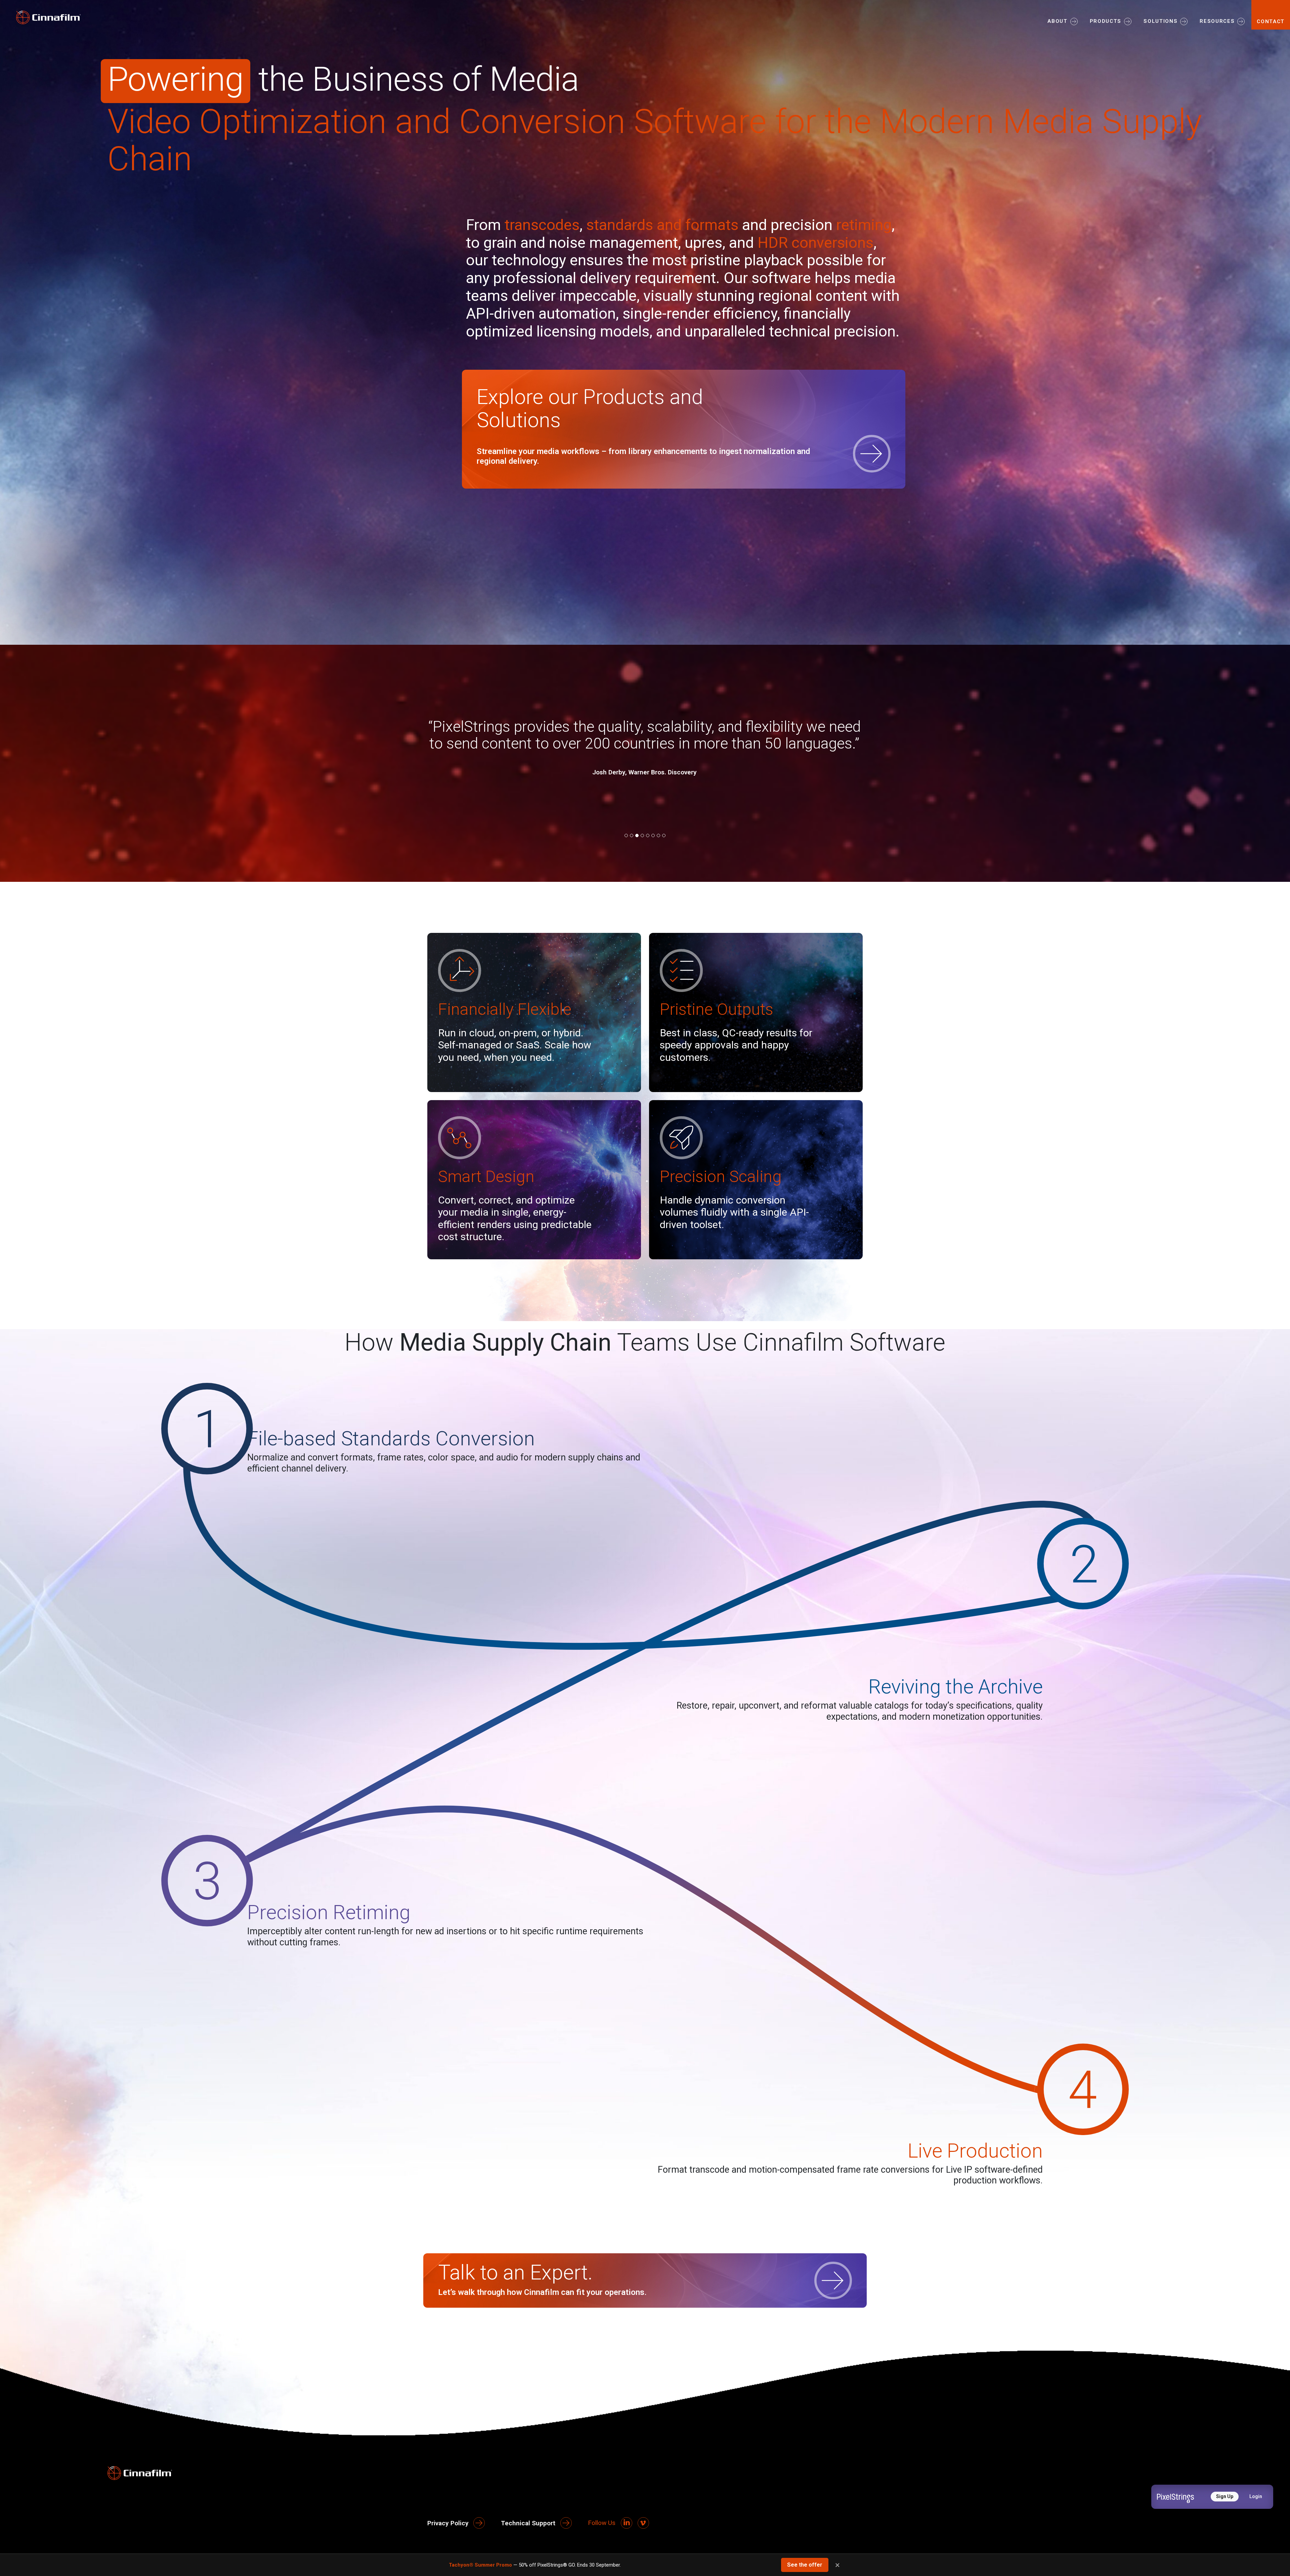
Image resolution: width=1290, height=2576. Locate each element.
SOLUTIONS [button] (1160, 21)
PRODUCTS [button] (1106, 21)
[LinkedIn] (627, 2523)
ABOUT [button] (1057, 21)
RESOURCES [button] (1217, 21)
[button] (626, 835)
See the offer (805, 2565)
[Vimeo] (643, 2523)
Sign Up (1225, 2496)
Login (1256, 2496)
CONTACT (1271, 21)
